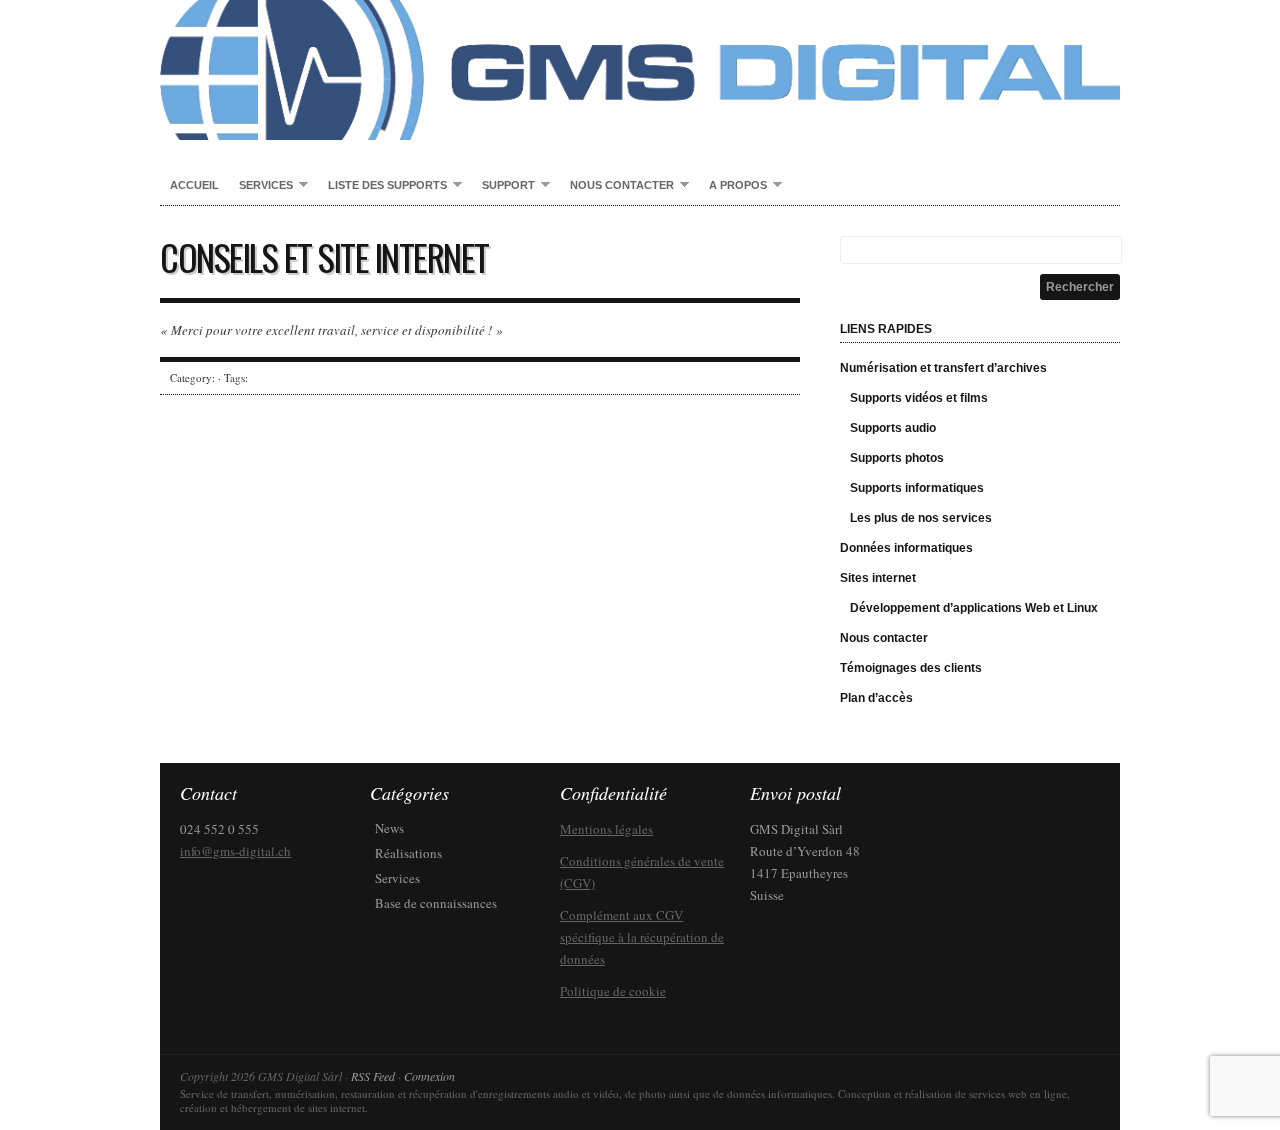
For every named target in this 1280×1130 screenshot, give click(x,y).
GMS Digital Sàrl (640, 70)
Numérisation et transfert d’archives (943, 368)
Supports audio (893, 428)
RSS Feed (373, 1076)
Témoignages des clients (911, 668)
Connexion (429, 1076)
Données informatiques (906, 548)
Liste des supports (382, 186)
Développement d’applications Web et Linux (974, 608)
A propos (733, 186)
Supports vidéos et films (919, 398)
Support (503, 186)
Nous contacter (617, 186)
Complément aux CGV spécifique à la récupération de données (642, 937)
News (389, 828)
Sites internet (878, 578)
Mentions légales (606, 829)
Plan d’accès (876, 698)
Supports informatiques (917, 488)
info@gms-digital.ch (235, 851)
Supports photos (897, 458)
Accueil (194, 185)
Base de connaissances (436, 903)
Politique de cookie (613, 991)
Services (261, 186)
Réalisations (408, 853)
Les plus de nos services (921, 518)
